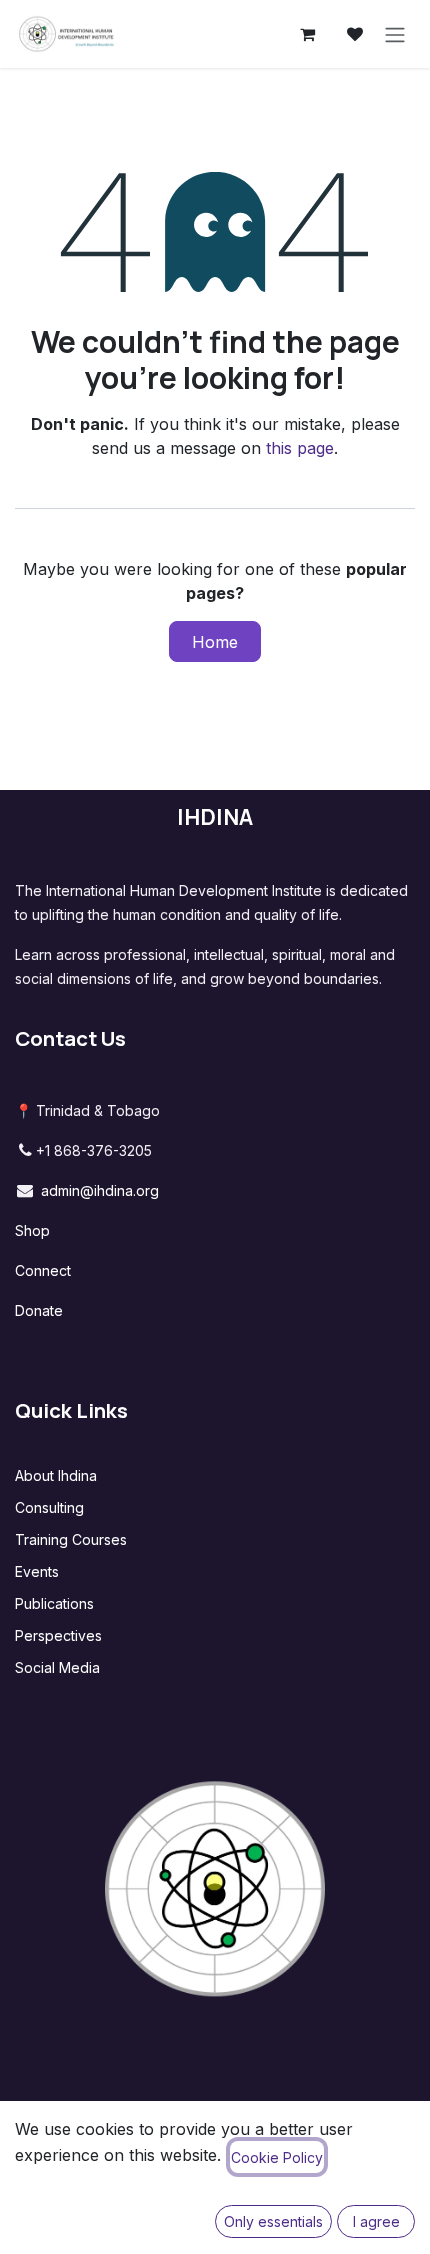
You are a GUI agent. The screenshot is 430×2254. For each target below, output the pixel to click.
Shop (32, 1230)
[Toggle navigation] (395, 34)
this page (300, 448)
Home (215, 642)
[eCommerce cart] (307, 34)
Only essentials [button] (273, 2221)
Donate (39, 1310)
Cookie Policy (277, 2157)
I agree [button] (376, 2221)
